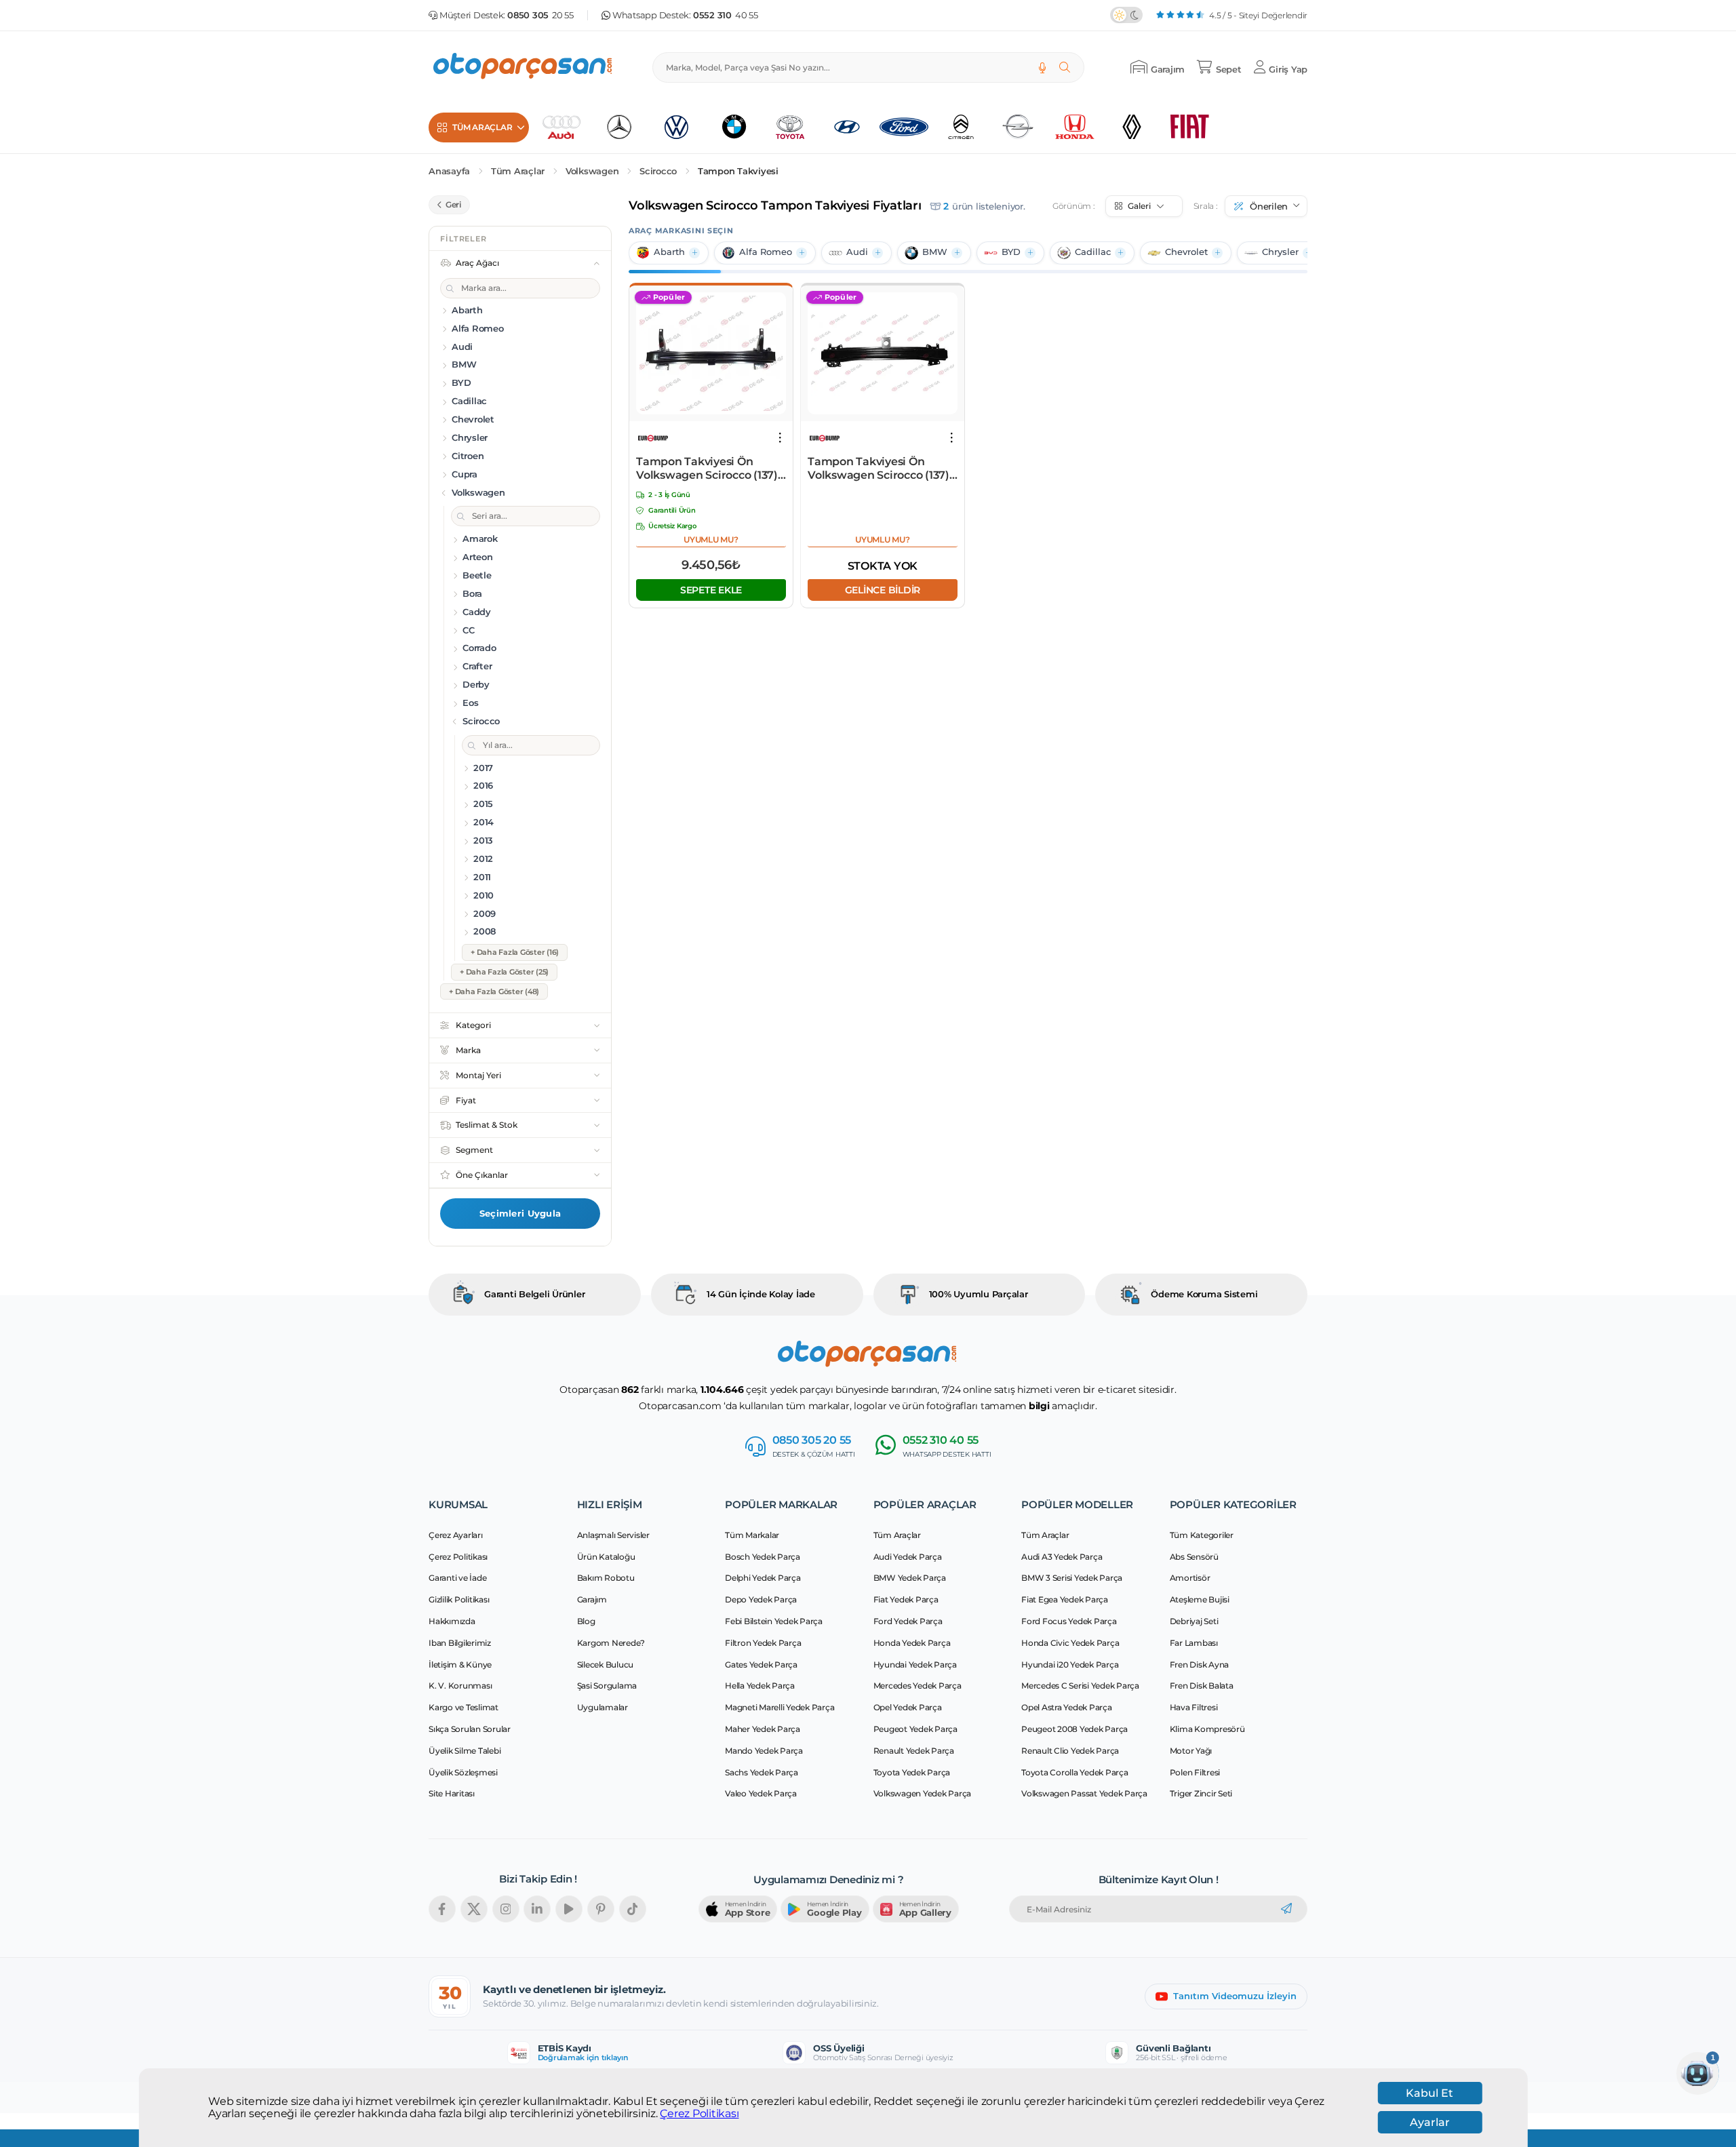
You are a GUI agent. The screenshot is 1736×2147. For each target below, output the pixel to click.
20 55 (540, 15)
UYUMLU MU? (711, 539)
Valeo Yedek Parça (761, 1793)
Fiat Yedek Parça (906, 1599)
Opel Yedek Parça (908, 1707)
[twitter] (474, 1909)
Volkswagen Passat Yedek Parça (1084, 1793)
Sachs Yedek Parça (762, 1772)
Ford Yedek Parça (908, 1621)
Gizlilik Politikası (459, 1599)
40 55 (726, 15)
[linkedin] (537, 1909)
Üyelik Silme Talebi (465, 1751)
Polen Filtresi (1195, 1772)
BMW (935, 252)
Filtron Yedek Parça (763, 1643)
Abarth (669, 252)
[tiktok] (633, 1909)
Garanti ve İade (457, 1578)
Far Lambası (1194, 1643)
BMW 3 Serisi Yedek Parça (1072, 1578)
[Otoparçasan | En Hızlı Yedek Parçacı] (524, 67)
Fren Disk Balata (1202, 1686)
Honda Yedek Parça (912, 1643)
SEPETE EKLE (711, 589)
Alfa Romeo (766, 252)
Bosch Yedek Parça (763, 1557)
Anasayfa (449, 171)
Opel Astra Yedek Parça (1067, 1707)
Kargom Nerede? (611, 1643)
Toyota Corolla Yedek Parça (1075, 1772)
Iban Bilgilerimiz (460, 1643)
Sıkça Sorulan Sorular (470, 1729)
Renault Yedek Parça (914, 1751)
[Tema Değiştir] (1126, 15)
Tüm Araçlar (518, 171)
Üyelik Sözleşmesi (463, 1772)
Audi (857, 252)
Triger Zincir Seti (1201, 1793)
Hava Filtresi (1194, 1707)
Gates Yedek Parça (761, 1665)
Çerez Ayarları (456, 1535)
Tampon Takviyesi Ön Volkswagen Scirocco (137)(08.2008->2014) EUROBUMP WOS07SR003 (709, 469)
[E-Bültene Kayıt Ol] (1286, 1909)
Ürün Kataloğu (606, 1557)
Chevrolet (1186, 252)
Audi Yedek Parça (908, 1557)
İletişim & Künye (460, 1665)
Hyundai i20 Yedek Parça (1070, 1665)
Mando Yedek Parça (764, 1751)
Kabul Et (1429, 2093)
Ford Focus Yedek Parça (1069, 1621)
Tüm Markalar (752, 1535)
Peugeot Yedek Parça (915, 1729)
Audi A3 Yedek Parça (1062, 1557)
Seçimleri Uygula (520, 1213)
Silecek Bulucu (606, 1665)
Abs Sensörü (1194, 1557)
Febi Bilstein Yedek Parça (774, 1621)
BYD (1011, 252)
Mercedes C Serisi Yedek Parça (1080, 1686)
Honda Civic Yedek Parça (1070, 1643)
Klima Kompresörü (1207, 1729)
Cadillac (1093, 252)
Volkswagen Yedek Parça (923, 1793)
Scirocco (658, 171)
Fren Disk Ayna (1200, 1665)
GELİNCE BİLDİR (882, 589)
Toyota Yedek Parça (912, 1772)
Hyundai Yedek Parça (915, 1665)
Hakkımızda (452, 1621)
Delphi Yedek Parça (763, 1578)
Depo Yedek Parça (761, 1599)
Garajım (592, 1599)
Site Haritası (452, 1793)
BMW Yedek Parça (910, 1578)
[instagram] (506, 1909)
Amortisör (1190, 1578)
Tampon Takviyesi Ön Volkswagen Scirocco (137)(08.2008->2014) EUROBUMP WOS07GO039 (881, 469)
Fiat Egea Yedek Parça (1065, 1599)
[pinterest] (601, 1909)
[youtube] (569, 1909)
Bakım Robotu (606, 1578)
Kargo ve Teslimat (463, 1707)
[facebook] (442, 1909)
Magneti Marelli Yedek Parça (780, 1707)
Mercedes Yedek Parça (918, 1686)
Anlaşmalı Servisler (613, 1535)
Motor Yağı (1191, 1751)
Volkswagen (592, 171)
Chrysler (1280, 252)
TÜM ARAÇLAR (482, 127)
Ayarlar (1430, 2122)
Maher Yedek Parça (763, 1729)
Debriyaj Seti (1194, 1621)
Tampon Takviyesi (738, 171)
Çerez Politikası (699, 2114)
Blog (586, 1621)
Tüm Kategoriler (1202, 1535)
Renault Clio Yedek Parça (1070, 1751)
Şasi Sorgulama (607, 1686)
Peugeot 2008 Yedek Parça (1074, 1729)
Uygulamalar (603, 1707)
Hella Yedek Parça (760, 1686)
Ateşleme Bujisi (1200, 1599)
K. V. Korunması (460, 1686)
